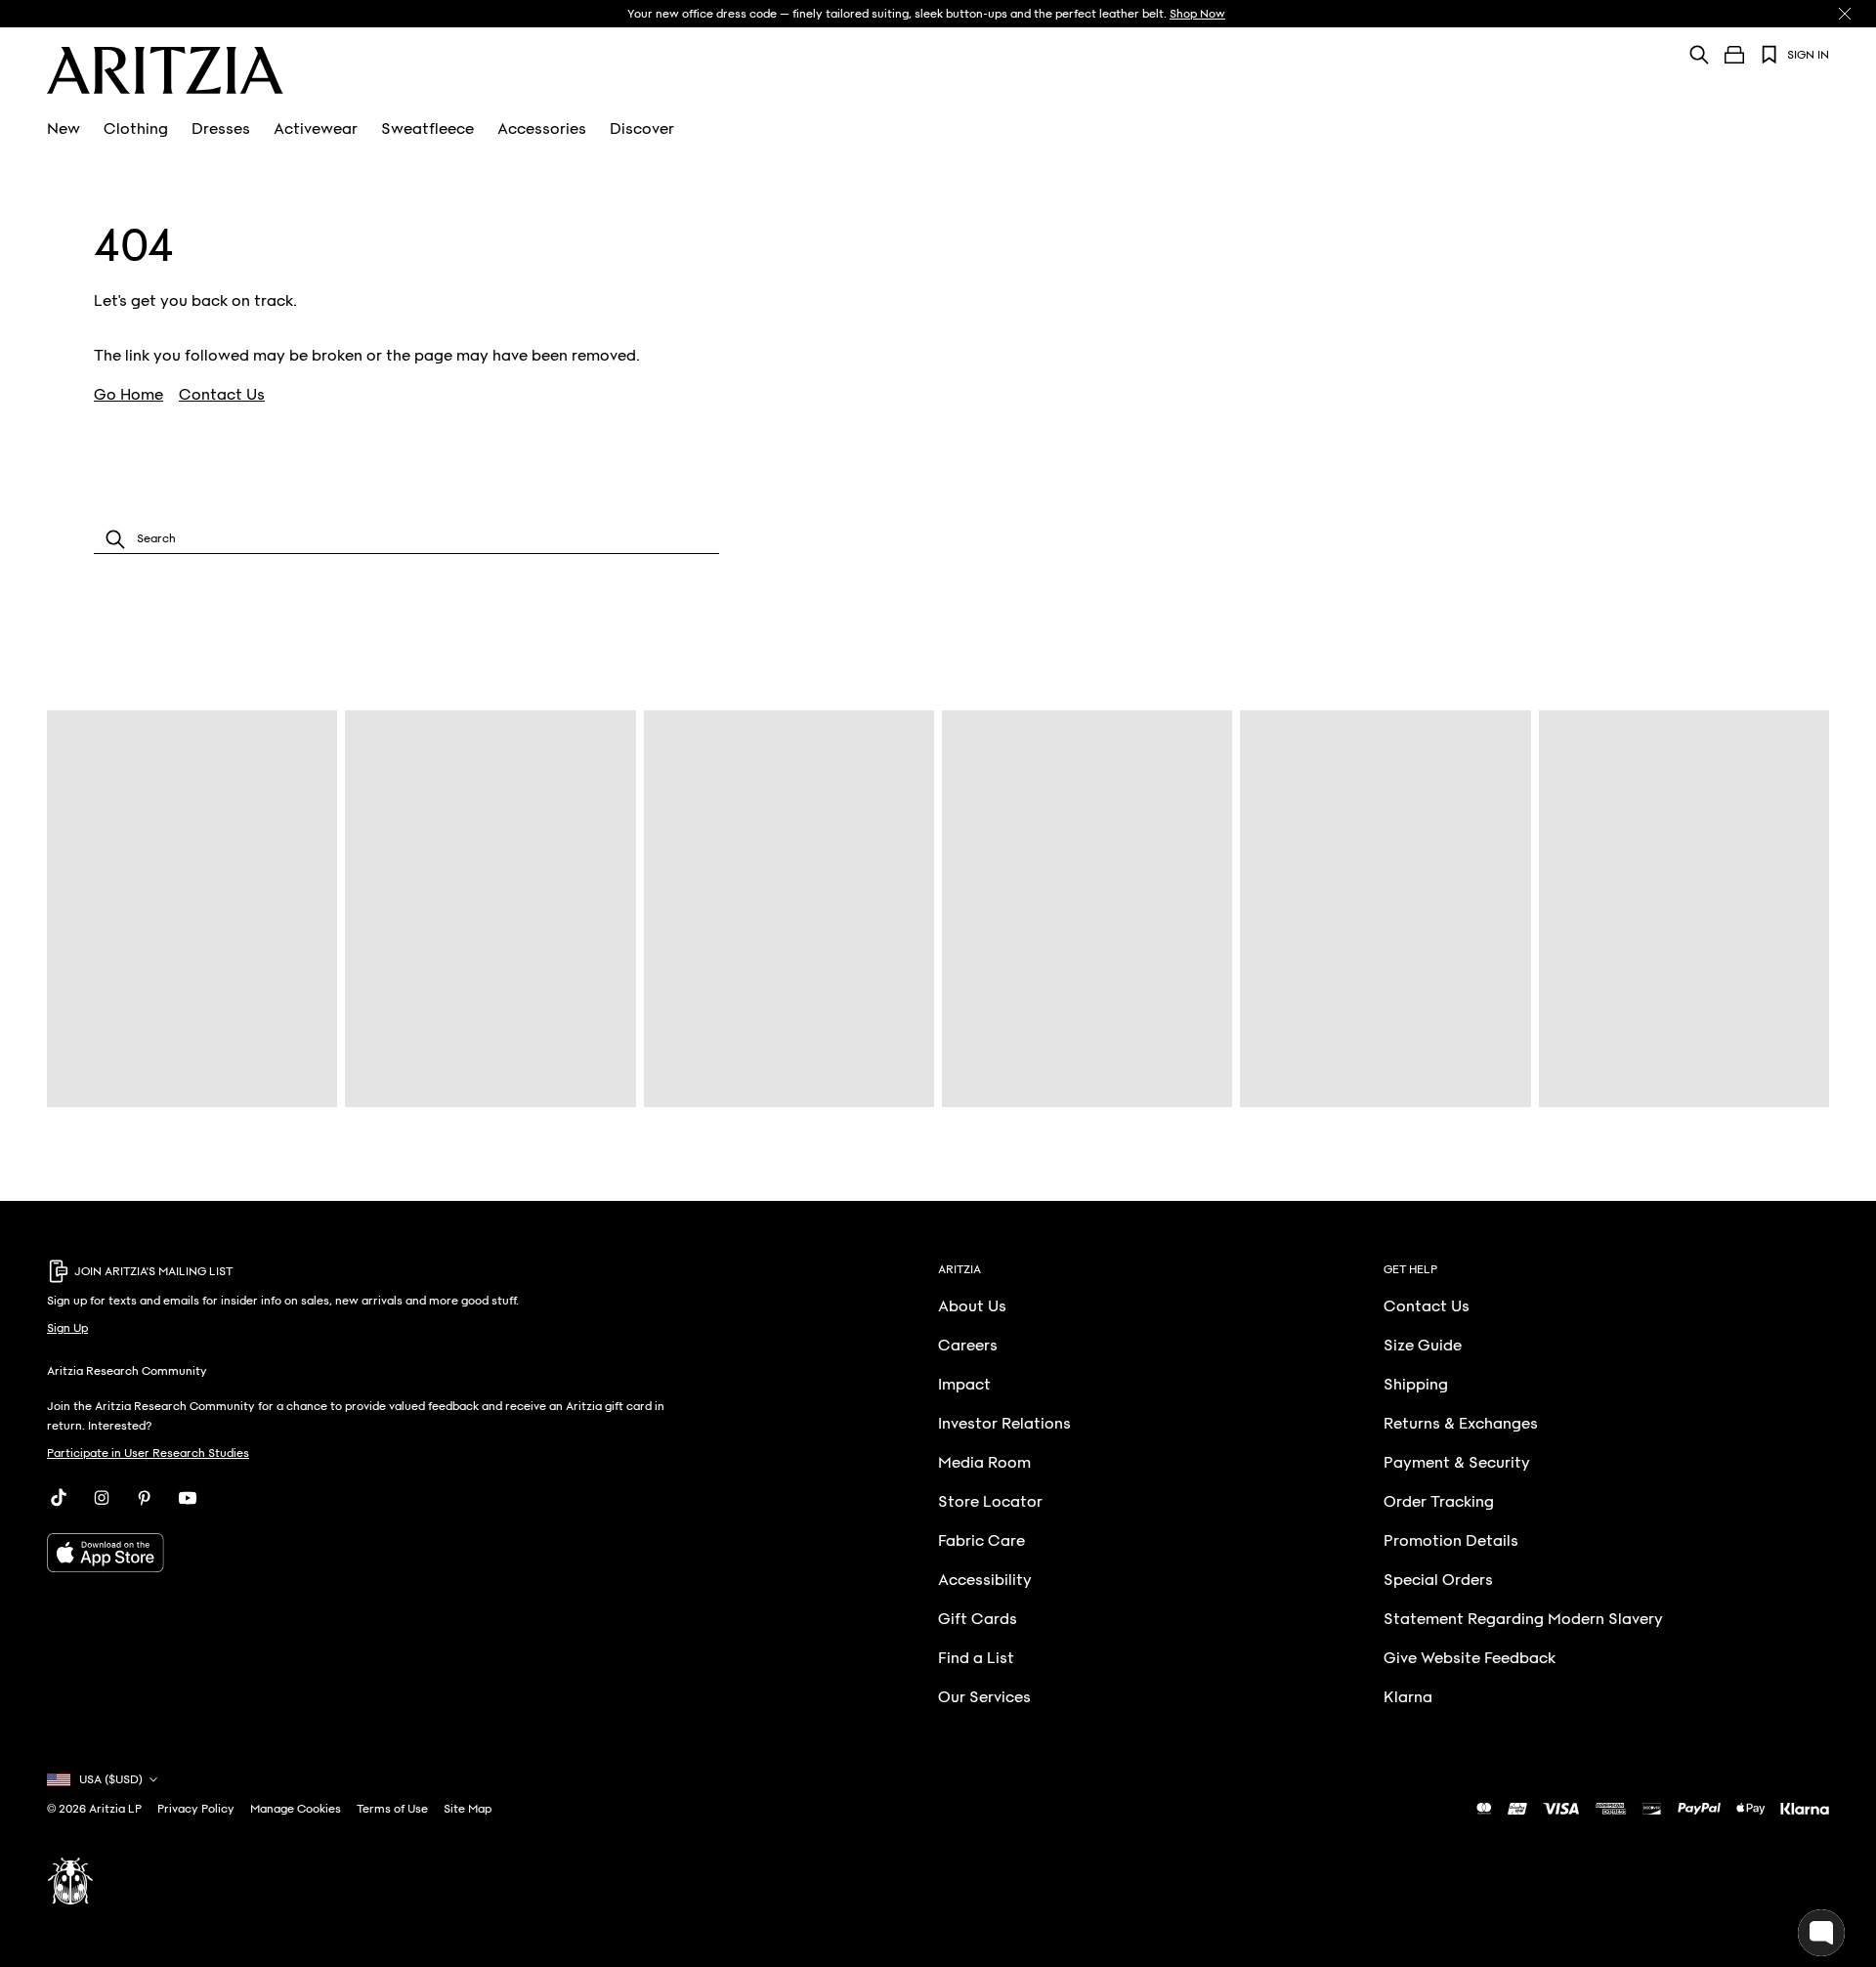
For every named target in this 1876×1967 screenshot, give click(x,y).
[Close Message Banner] (1845, 14)
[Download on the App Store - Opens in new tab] (359, 1553)
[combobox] (406, 539)
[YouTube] (188, 1498)
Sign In (1808, 55)
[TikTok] (59, 1498)
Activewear (316, 129)
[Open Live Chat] (1821, 1933)
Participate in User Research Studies (148, 1453)
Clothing (136, 129)
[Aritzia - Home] (165, 70)
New (64, 129)
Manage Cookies (296, 1809)
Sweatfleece (427, 129)
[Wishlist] (1769, 55)
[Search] (1699, 54)
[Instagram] (102, 1498)
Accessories (542, 129)
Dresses (221, 129)
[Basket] (1734, 55)
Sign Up (67, 1328)
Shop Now (1197, 14)
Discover (642, 129)
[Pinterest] (145, 1498)
